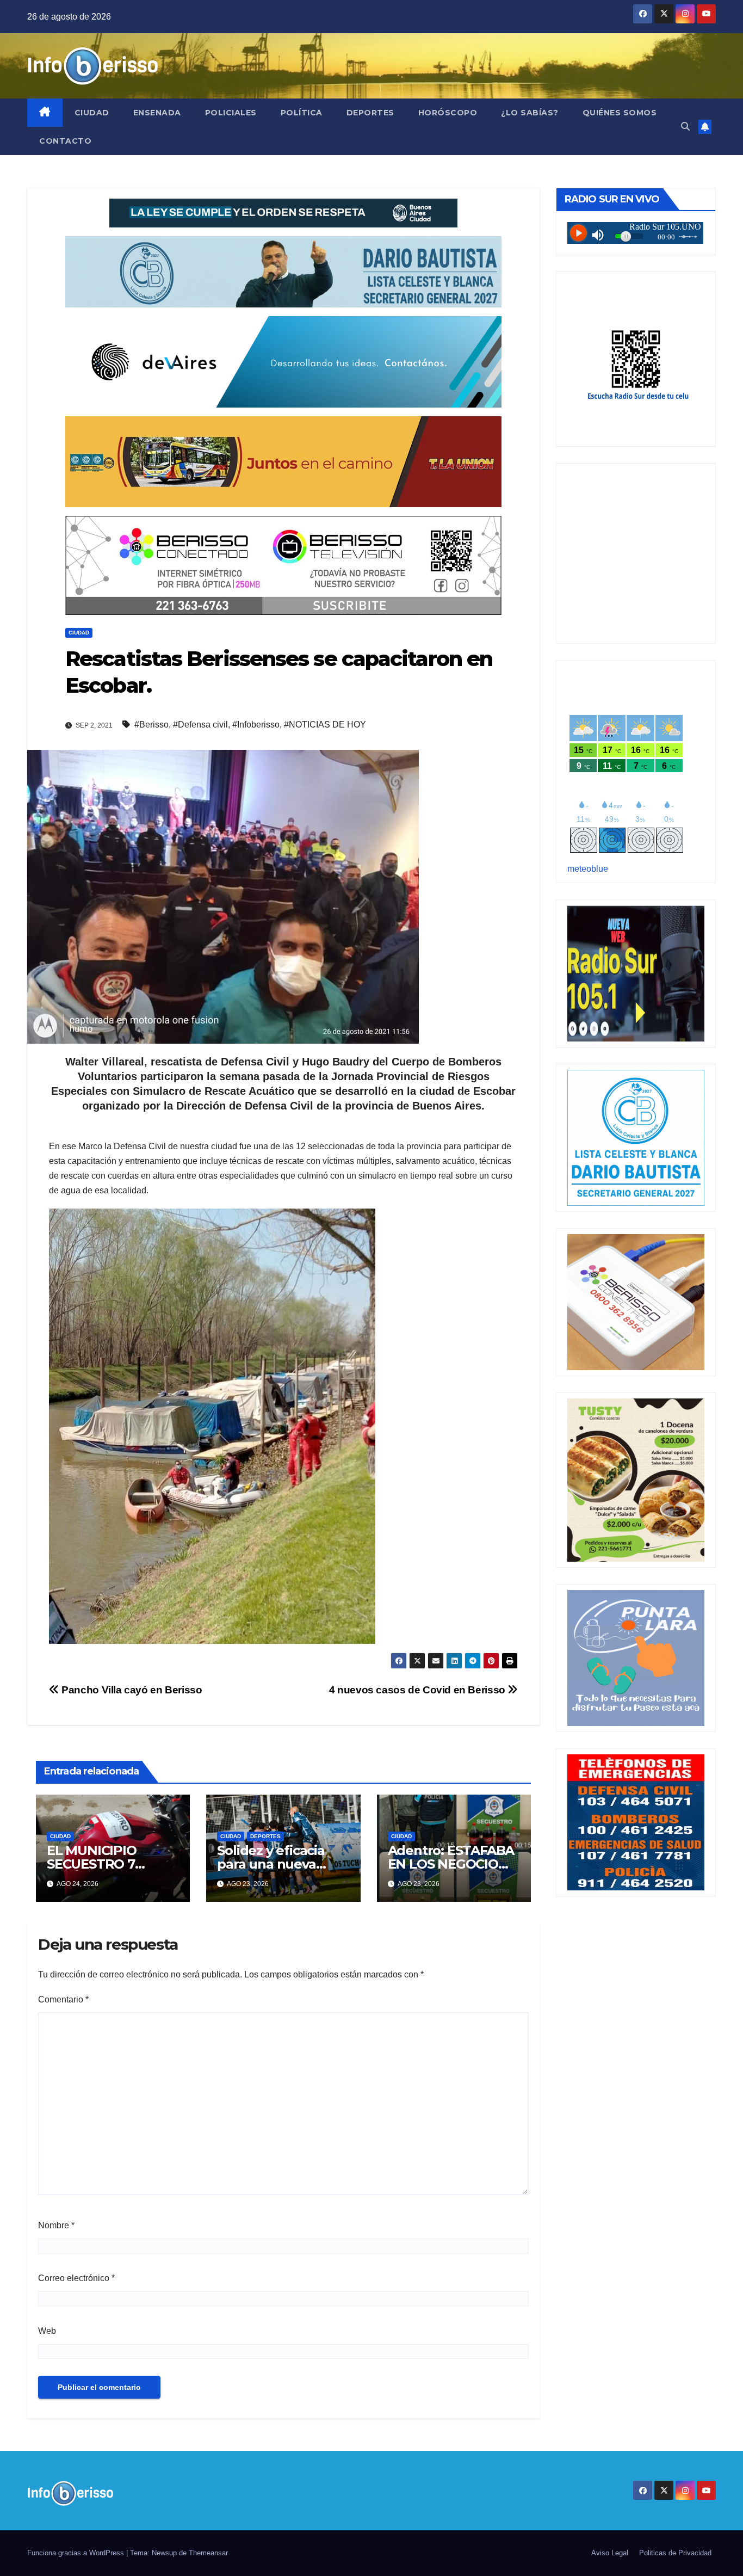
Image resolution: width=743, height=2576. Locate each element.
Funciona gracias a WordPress (77, 2553)
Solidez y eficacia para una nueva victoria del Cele (271, 1864)
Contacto (65, 141)
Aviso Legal (610, 2553)
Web (47, 2331)
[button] (685, 127)
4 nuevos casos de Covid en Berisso (419, 1690)
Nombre (56, 2225)
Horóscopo (448, 113)
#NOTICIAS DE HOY (325, 725)
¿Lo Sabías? (530, 113)
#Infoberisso (256, 725)
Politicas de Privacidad (675, 2553)
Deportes (370, 113)
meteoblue (588, 869)
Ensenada (157, 113)
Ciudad (92, 113)
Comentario (63, 1999)
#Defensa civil (200, 725)
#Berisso (151, 725)
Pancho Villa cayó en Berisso (131, 1690)
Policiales (231, 113)
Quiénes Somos (620, 113)
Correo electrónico (76, 2278)
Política (302, 113)
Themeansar (208, 2553)
